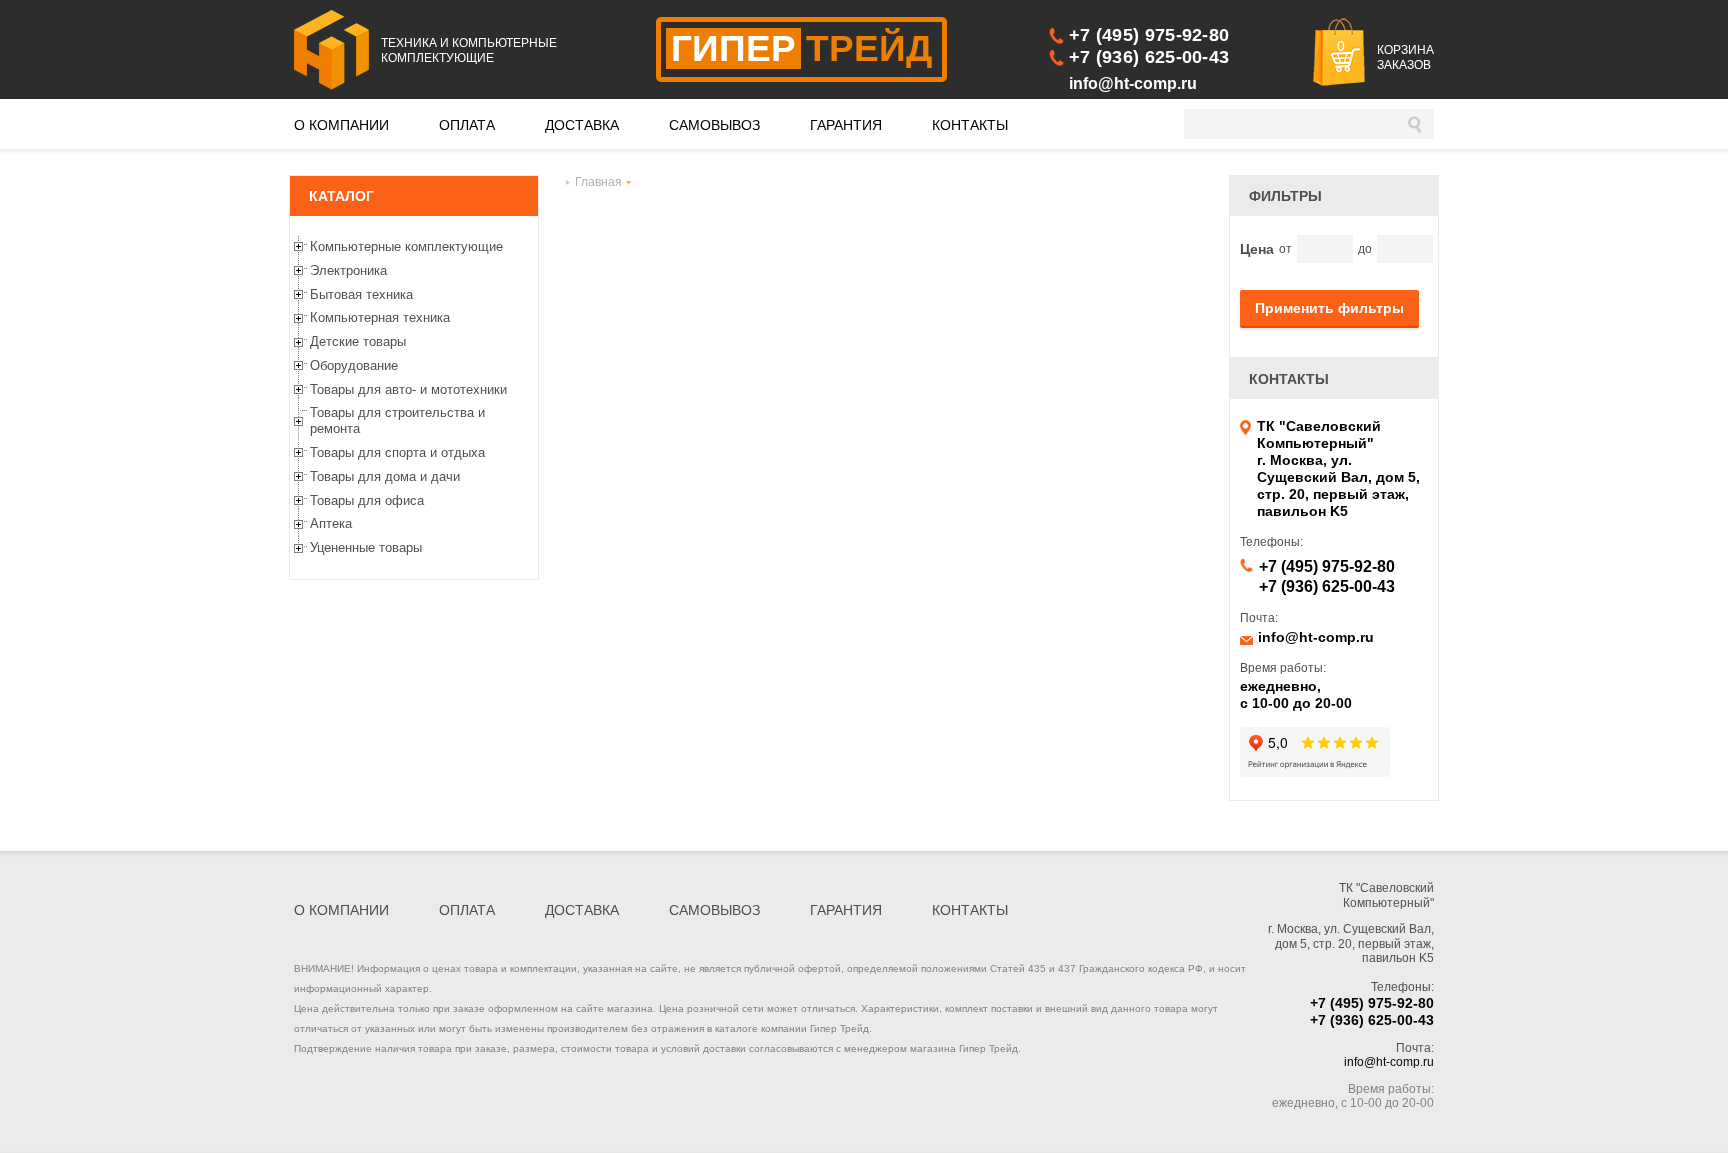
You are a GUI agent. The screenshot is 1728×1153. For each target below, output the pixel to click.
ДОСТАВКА (582, 125)
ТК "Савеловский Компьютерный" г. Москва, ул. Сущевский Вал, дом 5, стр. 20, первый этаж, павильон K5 (1338, 468)
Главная (598, 182)
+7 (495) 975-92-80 (1149, 35)
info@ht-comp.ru (1133, 83)
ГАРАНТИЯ (846, 125)
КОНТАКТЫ (970, 125)
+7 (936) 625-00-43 (1149, 57)
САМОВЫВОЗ (714, 125)
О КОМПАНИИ (341, 125)
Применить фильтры (1329, 308)
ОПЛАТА (467, 125)
